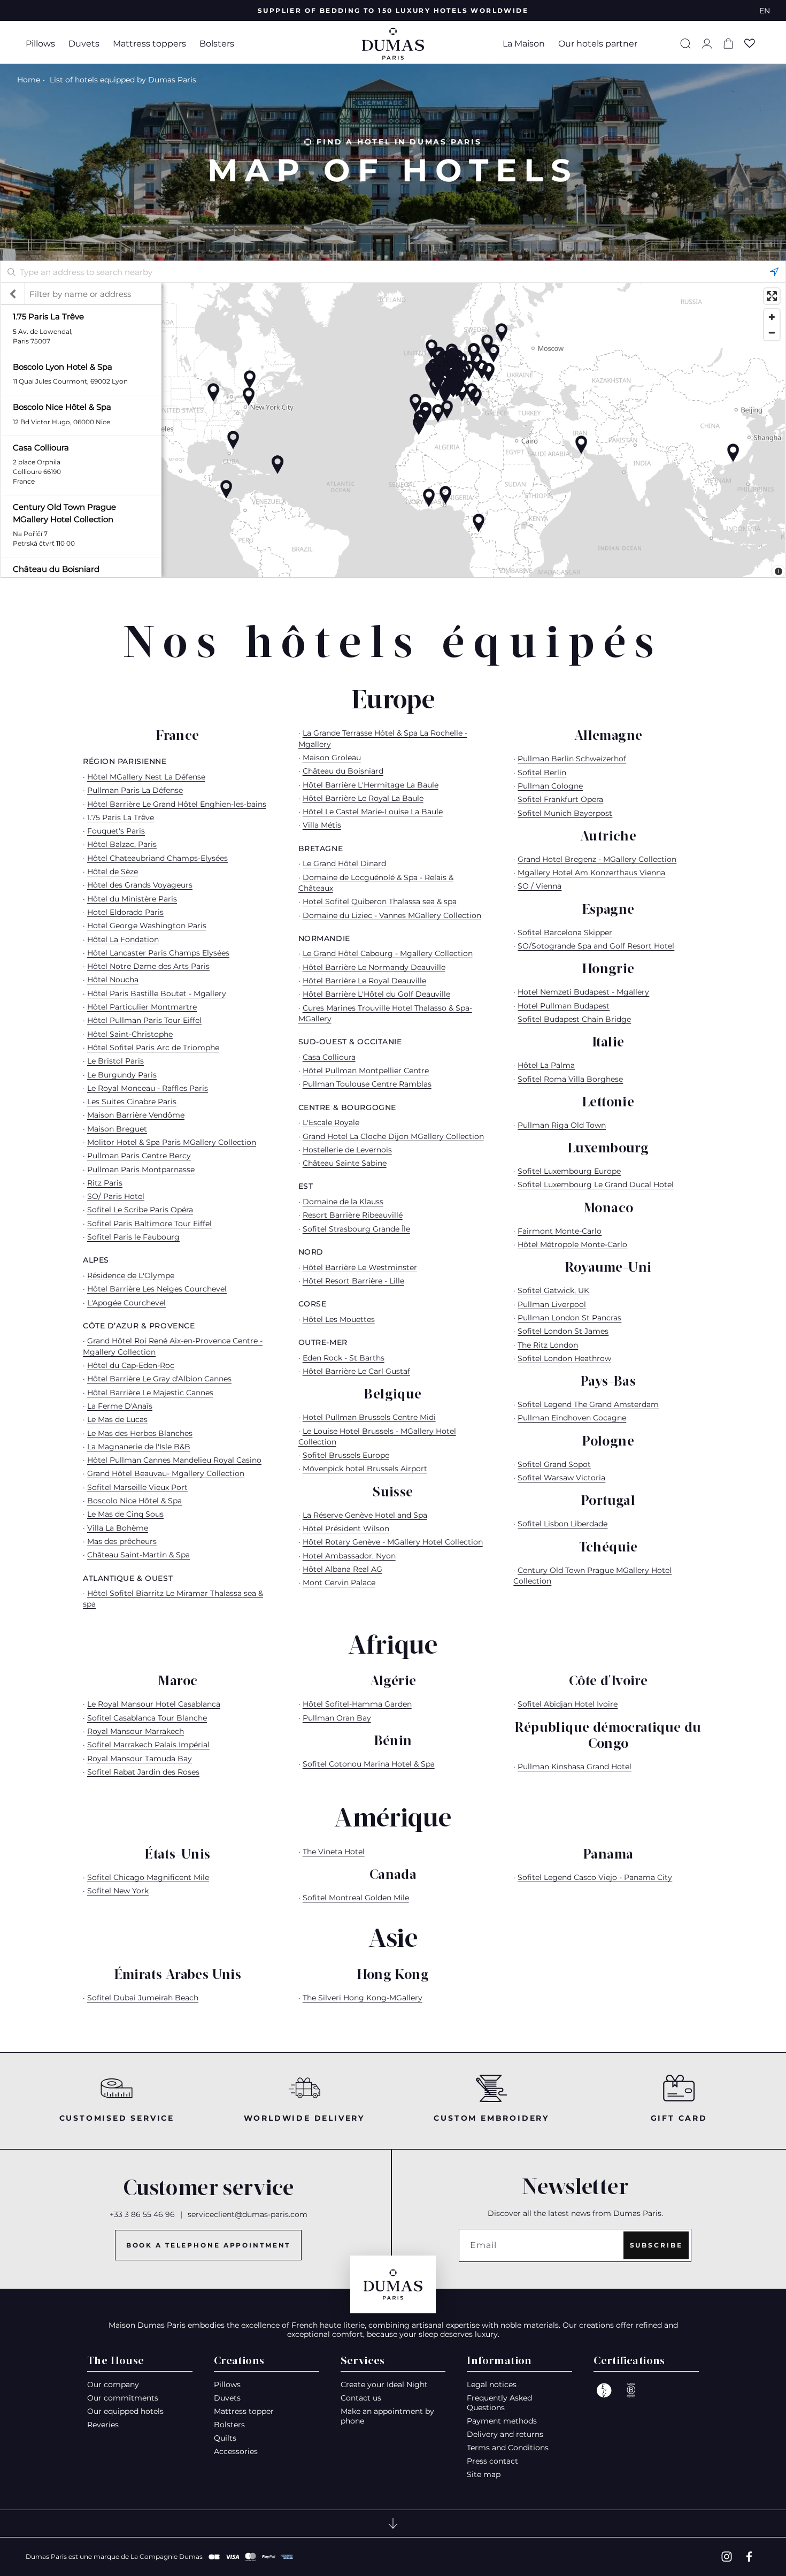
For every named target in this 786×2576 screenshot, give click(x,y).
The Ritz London (548, 1345)
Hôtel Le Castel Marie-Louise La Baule (373, 812)
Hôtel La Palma (546, 1065)
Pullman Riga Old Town (562, 1125)
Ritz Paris (105, 1183)
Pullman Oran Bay (337, 1718)
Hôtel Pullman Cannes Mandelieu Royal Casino (174, 1460)
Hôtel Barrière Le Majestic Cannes (150, 1393)
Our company (113, 2384)
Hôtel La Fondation (123, 939)
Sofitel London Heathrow (564, 1358)
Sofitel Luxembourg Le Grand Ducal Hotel (596, 1184)
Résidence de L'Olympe (131, 1275)
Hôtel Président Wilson (346, 1528)
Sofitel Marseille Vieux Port (137, 1487)
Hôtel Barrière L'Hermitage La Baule (371, 785)
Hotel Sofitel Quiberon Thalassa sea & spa (380, 901)
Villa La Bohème (118, 1528)
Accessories (236, 2451)
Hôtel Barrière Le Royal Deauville (364, 981)
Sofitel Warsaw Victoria (561, 1478)
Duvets (84, 44)
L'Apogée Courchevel (126, 1303)
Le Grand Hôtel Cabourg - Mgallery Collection (388, 953)
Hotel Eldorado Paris (125, 912)
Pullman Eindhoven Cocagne (572, 1418)
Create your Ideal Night (384, 2384)
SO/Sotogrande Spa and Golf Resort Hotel (596, 946)
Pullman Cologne (550, 786)
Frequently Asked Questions (499, 2403)
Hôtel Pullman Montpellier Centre (366, 1071)
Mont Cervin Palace (339, 1583)
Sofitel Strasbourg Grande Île (356, 1229)
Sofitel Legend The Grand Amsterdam (588, 1404)
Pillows (40, 44)
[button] (44, 44)
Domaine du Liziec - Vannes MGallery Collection (392, 915)
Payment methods (502, 2421)
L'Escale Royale (331, 1122)
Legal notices (492, 2384)
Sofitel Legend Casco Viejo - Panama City (595, 1877)
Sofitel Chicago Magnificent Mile (148, 1877)
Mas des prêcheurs (122, 1541)
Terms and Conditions (508, 2448)
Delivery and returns (505, 2434)
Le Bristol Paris (115, 1061)
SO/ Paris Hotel (116, 1196)
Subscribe (656, 2245)
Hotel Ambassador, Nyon (349, 1556)
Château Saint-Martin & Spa (138, 1555)
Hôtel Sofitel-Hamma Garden (357, 1704)
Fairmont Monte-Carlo (560, 1231)
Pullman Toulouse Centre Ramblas (367, 1084)
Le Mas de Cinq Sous (125, 1514)
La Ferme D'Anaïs (120, 1406)
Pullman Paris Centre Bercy (139, 1156)
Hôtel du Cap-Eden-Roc (131, 1365)
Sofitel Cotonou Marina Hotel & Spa (369, 1764)
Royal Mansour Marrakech (136, 1731)
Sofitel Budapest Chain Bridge (574, 1019)
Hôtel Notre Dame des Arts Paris (148, 966)
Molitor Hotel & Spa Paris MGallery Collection (172, 1142)
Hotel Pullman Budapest (564, 1006)
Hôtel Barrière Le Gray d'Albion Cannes (159, 1379)
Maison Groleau (332, 758)
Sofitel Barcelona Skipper (565, 932)
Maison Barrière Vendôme (136, 1115)
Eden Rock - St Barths (344, 1358)
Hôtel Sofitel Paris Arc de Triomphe (153, 1048)
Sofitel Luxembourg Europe (569, 1171)
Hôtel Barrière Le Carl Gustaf (356, 1371)
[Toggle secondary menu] (393, 2524)
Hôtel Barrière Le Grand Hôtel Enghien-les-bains (177, 804)
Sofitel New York (118, 1891)
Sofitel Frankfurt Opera (560, 799)
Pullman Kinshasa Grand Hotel (575, 1767)
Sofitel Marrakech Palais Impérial (148, 1745)
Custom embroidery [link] (491, 2118)
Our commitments (123, 2398)
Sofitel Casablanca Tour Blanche (147, 1718)
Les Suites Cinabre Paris (132, 1102)
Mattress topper (244, 2411)
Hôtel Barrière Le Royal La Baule (363, 798)
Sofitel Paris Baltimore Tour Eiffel (149, 1224)
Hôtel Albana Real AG (342, 1569)
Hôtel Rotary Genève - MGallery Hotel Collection (393, 1542)
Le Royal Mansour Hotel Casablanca (154, 1704)
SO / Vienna (540, 886)
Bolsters (217, 44)
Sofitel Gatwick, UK (553, 1290)
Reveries (103, 2425)
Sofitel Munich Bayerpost (565, 813)
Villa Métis (322, 825)
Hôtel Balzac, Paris (122, 844)
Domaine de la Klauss (343, 1202)
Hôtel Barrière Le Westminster (360, 1267)
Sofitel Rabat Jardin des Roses (143, 1772)
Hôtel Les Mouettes (339, 1319)
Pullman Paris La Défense (135, 790)
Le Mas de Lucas (117, 1419)
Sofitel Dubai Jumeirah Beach (143, 1998)
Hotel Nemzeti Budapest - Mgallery (583, 992)
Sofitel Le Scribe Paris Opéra (140, 1210)
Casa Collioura (329, 1057)
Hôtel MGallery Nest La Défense (146, 777)
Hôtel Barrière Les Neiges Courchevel (157, 1289)
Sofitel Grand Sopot (554, 1464)
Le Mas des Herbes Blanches (140, 1433)
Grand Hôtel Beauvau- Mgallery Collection (166, 1473)
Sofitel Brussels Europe (346, 1455)
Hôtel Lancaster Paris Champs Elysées (158, 953)
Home (29, 80)
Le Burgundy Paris (122, 1075)
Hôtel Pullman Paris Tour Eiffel (144, 1020)
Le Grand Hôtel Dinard (344, 863)
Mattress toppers (149, 44)
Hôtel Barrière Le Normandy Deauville (374, 967)
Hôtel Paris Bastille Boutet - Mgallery (157, 993)
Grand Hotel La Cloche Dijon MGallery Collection (393, 1136)
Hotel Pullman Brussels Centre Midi (369, 1417)
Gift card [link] (679, 2118)
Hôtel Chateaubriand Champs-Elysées (157, 858)
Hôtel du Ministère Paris (132, 899)
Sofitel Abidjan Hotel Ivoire (568, 1704)
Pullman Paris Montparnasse (141, 1169)
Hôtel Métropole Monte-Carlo (572, 1244)
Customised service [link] (117, 2118)
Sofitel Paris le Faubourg (133, 1237)
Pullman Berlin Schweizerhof (572, 759)
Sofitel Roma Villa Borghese (570, 1079)
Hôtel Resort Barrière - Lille (353, 1281)
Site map (484, 2474)
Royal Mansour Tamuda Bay (140, 1759)
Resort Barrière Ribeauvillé (353, 1215)
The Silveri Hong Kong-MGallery (363, 1998)
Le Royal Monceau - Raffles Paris (148, 1088)
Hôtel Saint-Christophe (130, 1034)
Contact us (361, 2398)
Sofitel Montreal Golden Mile (356, 1898)
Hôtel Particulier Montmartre (142, 1007)
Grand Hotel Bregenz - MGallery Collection (597, 859)
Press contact (492, 2461)
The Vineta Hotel (334, 1852)
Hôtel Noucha (113, 980)
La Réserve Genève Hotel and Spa (365, 1515)
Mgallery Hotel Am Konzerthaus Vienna (591, 873)
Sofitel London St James (563, 1331)
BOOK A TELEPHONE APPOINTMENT (209, 2245)
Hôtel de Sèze (113, 872)
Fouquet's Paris (116, 831)
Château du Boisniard (343, 771)
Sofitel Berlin (542, 773)
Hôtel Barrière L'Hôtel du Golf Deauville (376, 994)
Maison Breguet (117, 1129)
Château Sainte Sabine (345, 1163)
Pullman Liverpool (552, 1304)
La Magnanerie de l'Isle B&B (139, 1447)
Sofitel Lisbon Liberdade (562, 1524)
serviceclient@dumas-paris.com (248, 2214)
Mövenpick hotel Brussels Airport (365, 1469)
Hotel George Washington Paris (147, 926)
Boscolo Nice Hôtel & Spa (134, 1501)
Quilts (225, 2438)
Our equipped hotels (125, 2411)
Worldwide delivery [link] (304, 2118)
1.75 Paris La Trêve (121, 817)
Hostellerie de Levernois (347, 1150)
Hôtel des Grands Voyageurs (140, 885)
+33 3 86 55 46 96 (142, 2214)
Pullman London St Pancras (569, 1318)
